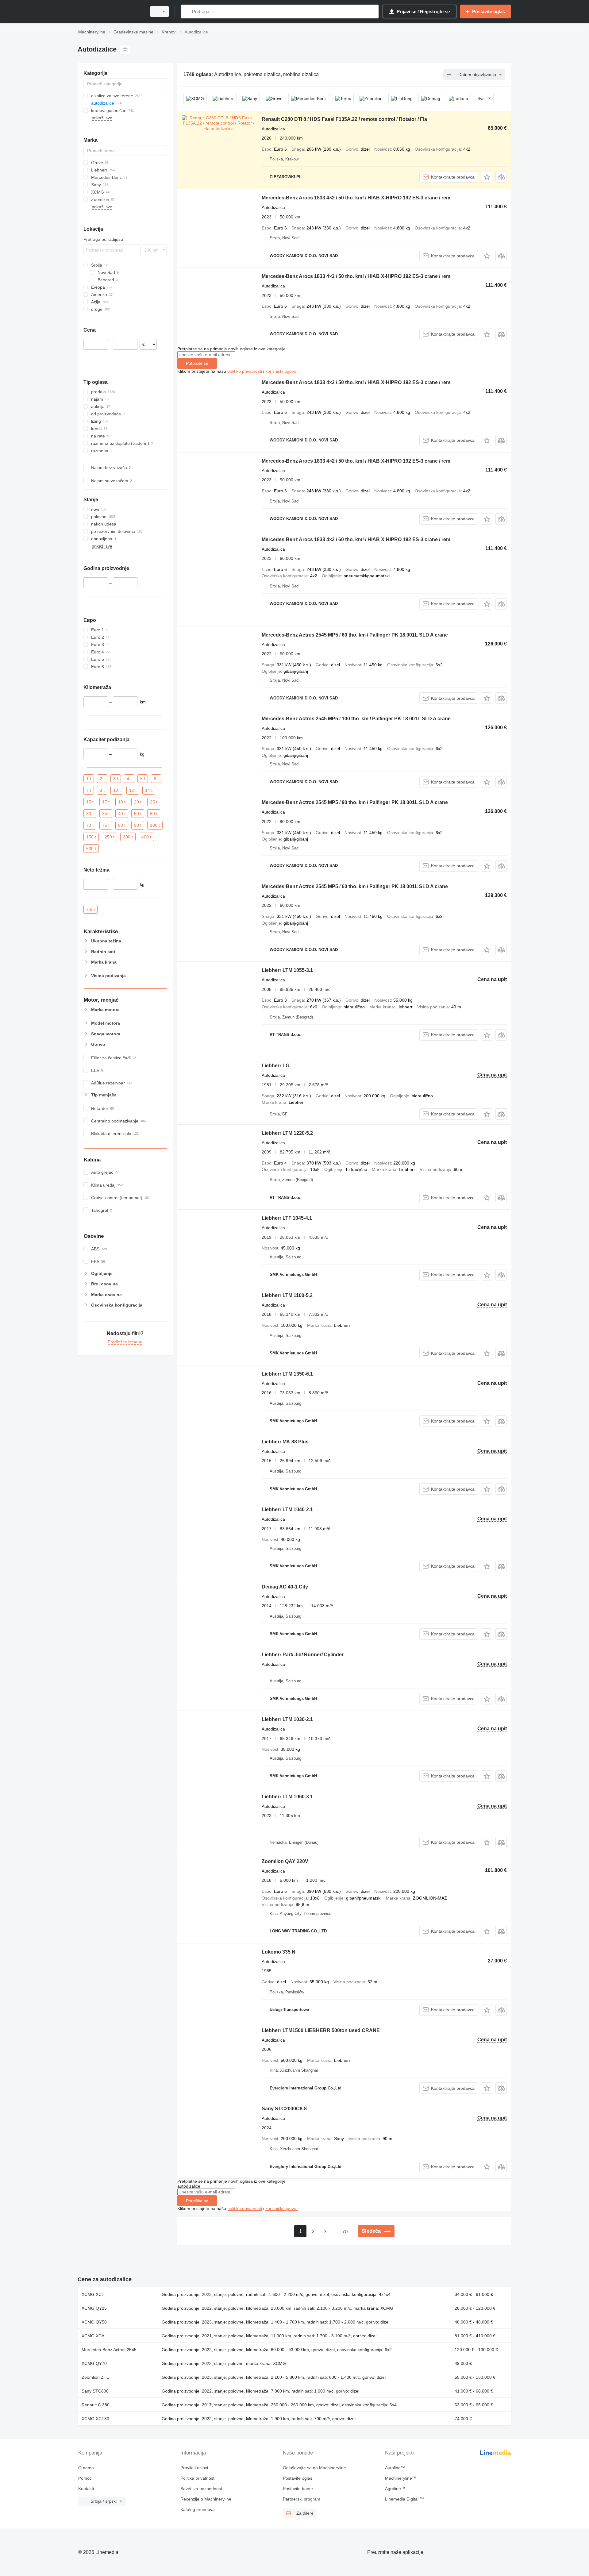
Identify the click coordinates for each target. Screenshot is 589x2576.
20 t (138, 802)
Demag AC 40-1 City (285, 1587)
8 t (102, 790)
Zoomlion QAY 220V (285, 1861)
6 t (156, 778)
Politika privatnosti (198, 2478)
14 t (149, 790)
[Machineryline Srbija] (110, 12)
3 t (116, 778)
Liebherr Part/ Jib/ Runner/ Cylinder (303, 1655)
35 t (106, 813)
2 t (102, 778)
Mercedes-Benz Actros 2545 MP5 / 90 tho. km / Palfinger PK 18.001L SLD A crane (355, 802)
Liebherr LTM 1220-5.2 (287, 1133)
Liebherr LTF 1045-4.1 (287, 1218)
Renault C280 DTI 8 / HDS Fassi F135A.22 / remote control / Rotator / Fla (344, 119)
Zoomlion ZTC (96, 2377)
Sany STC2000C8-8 (284, 2109)
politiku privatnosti (245, 371)
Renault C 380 (96, 2405)
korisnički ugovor (281, 371)
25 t (154, 802)
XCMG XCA (93, 2336)
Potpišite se (197, 363)
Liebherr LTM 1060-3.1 (287, 1797)
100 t (155, 825)
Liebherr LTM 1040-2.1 (287, 1509)
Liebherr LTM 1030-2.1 (287, 1719)
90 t (138, 825)
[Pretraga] (187, 12)
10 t (117, 790)
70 (345, 2232)
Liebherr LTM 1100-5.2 (287, 1295)
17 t (106, 802)
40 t (122, 813)
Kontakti (86, 2489)
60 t (154, 813)
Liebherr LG (275, 1066)
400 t (146, 837)
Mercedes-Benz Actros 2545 (109, 2350)
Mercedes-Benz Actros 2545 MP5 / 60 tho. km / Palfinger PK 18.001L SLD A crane (355, 635)
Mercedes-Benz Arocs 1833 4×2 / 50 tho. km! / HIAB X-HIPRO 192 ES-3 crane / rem (356, 198)
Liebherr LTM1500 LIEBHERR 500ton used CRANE (321, 2030)
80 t (122, 825)
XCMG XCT (93, 2294)
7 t (89, 790)
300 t (128, 837)
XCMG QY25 (94, 2308)
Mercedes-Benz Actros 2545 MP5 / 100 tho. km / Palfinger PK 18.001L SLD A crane (356, 719)
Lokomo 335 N (279, 1952)
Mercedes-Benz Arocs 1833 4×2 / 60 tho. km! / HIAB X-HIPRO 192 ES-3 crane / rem (356, 539)
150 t (91, 837)
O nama (86, 2468)
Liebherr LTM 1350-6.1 (287, 1374)
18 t (122, 802)
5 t (143, 778)
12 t (133, 790)
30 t (90, 813)
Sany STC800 (95, 2391)
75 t (106, 825)
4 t (129, 778)
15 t (90, 802)
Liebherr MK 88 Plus (285, 1442)
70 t (90, 825)
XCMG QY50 (94, 2322)
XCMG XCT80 (95, 2419)
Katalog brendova (198, 2509)
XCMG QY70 (94, 2363)
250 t (110, 837)
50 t (138, 813)
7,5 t (90, 909)
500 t (91, 848)
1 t (89, 778)
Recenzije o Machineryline (206, 2499)
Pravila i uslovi (194, 2468)
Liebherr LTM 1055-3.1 (287, 970)
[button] (487, 177)
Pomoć (85, 2478)
